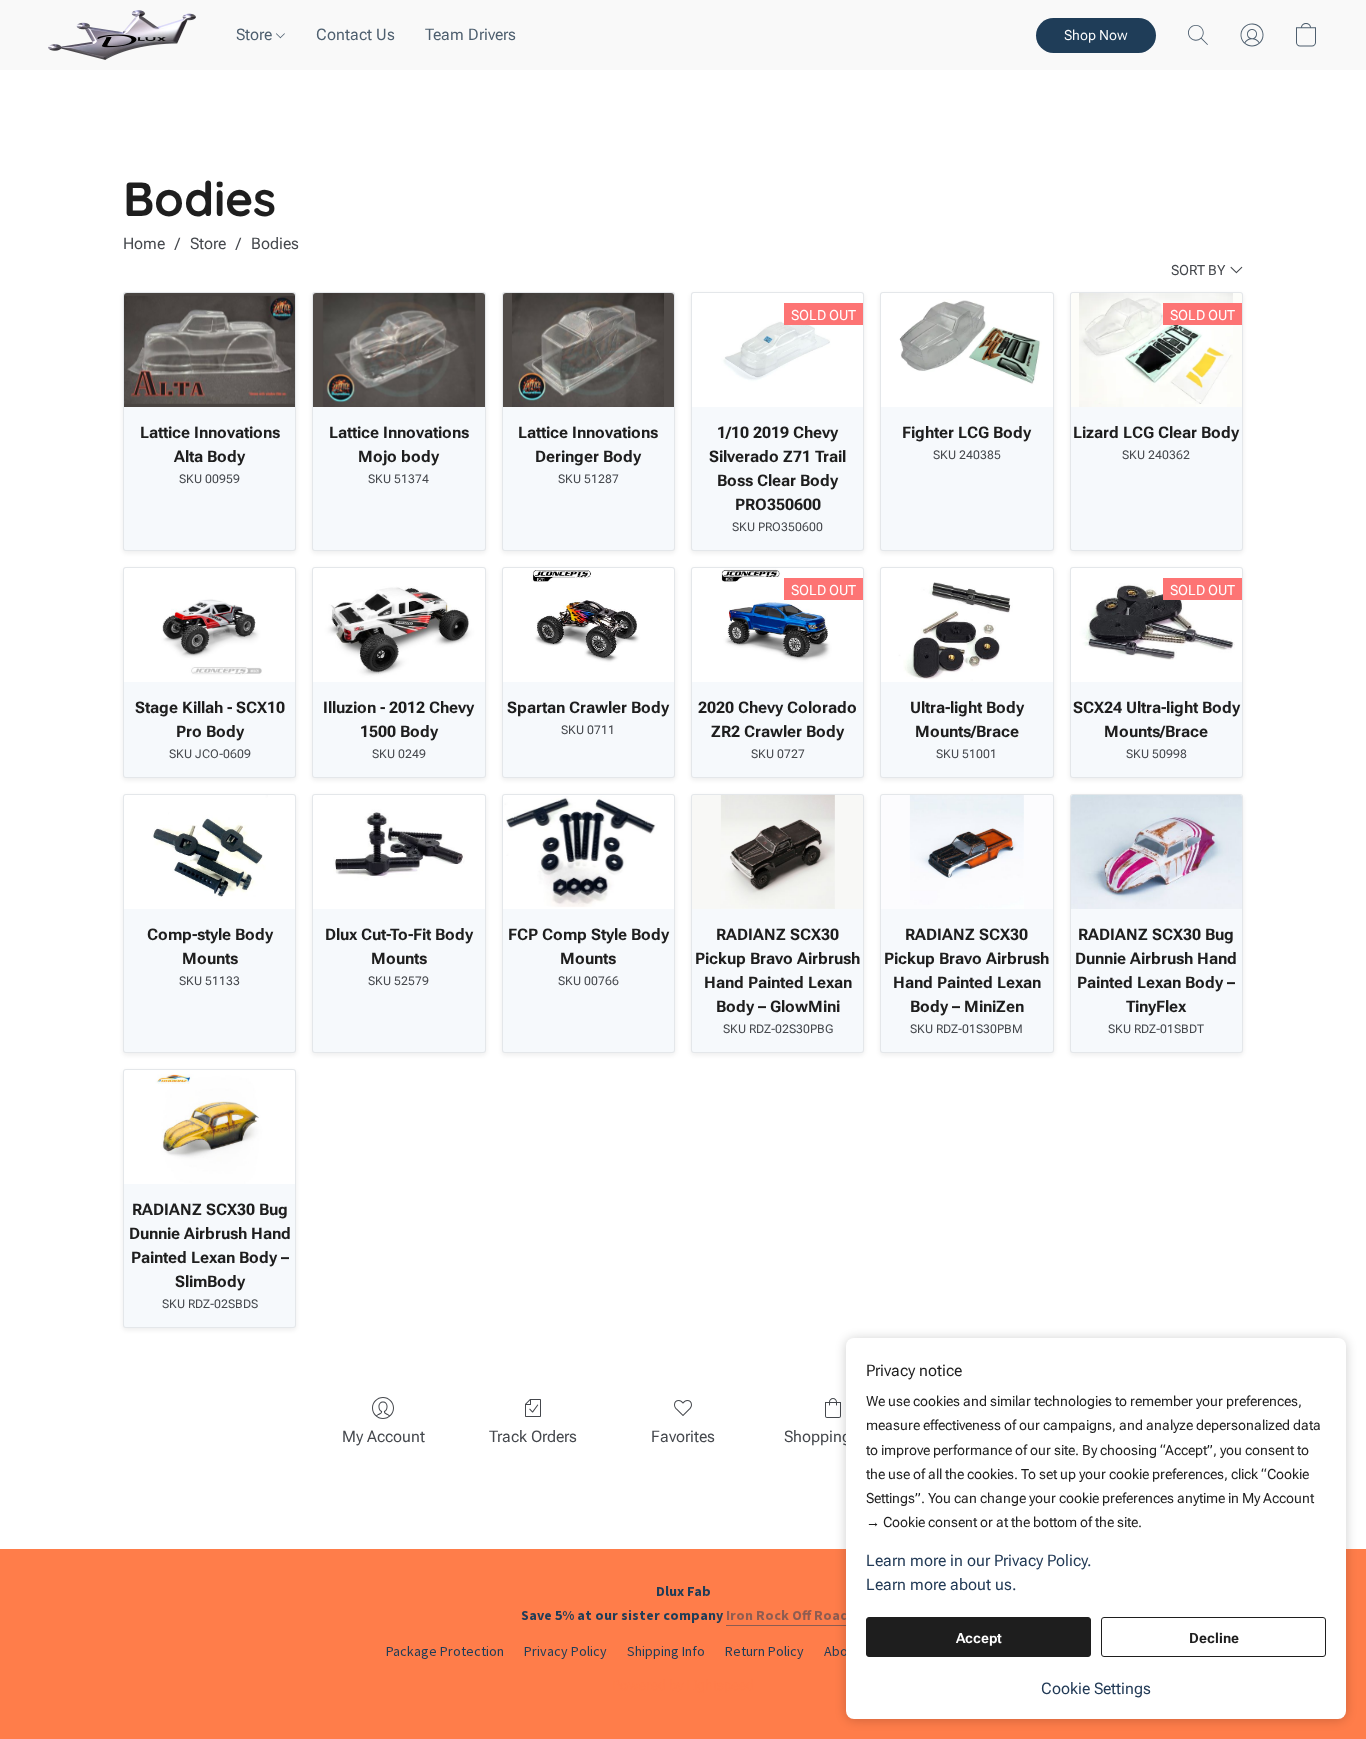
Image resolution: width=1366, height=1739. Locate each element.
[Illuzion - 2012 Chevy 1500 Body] (398, 625)
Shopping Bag (833, 1436)
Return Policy (764, 1651)
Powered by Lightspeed (683, 1685)
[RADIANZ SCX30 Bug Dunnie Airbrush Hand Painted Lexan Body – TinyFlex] (1156, 852)
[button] (122, 35)
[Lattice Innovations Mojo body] (398, 350)
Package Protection (445, 1651)
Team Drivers (470, 34)
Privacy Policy (565, 1651)
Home (144, 243)
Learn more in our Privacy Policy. (979, 1560)
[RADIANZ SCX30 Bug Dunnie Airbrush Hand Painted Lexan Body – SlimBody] (209, 1127)
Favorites (683, 1436)
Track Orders (533, 1436)
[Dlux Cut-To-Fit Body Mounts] (398, 852)
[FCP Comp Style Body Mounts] (588, 852)
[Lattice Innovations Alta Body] (209, 350)
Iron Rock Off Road (787, 1615)
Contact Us (355, 34)
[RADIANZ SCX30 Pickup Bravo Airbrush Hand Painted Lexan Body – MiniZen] (966, 852)
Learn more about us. (941, 1584)
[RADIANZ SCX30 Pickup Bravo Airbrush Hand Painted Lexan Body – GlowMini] (777, 852)
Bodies (275, 243)
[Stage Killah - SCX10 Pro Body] (209, 625)
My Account (383, 1436)
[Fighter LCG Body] (966, 350)
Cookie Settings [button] (1096, 1688)
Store (256, 34)
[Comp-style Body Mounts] (209, 852)
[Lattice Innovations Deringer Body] (588, 350)
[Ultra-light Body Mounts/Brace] (966, 625)
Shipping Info (666, 1651)
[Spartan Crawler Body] (588, 625)
